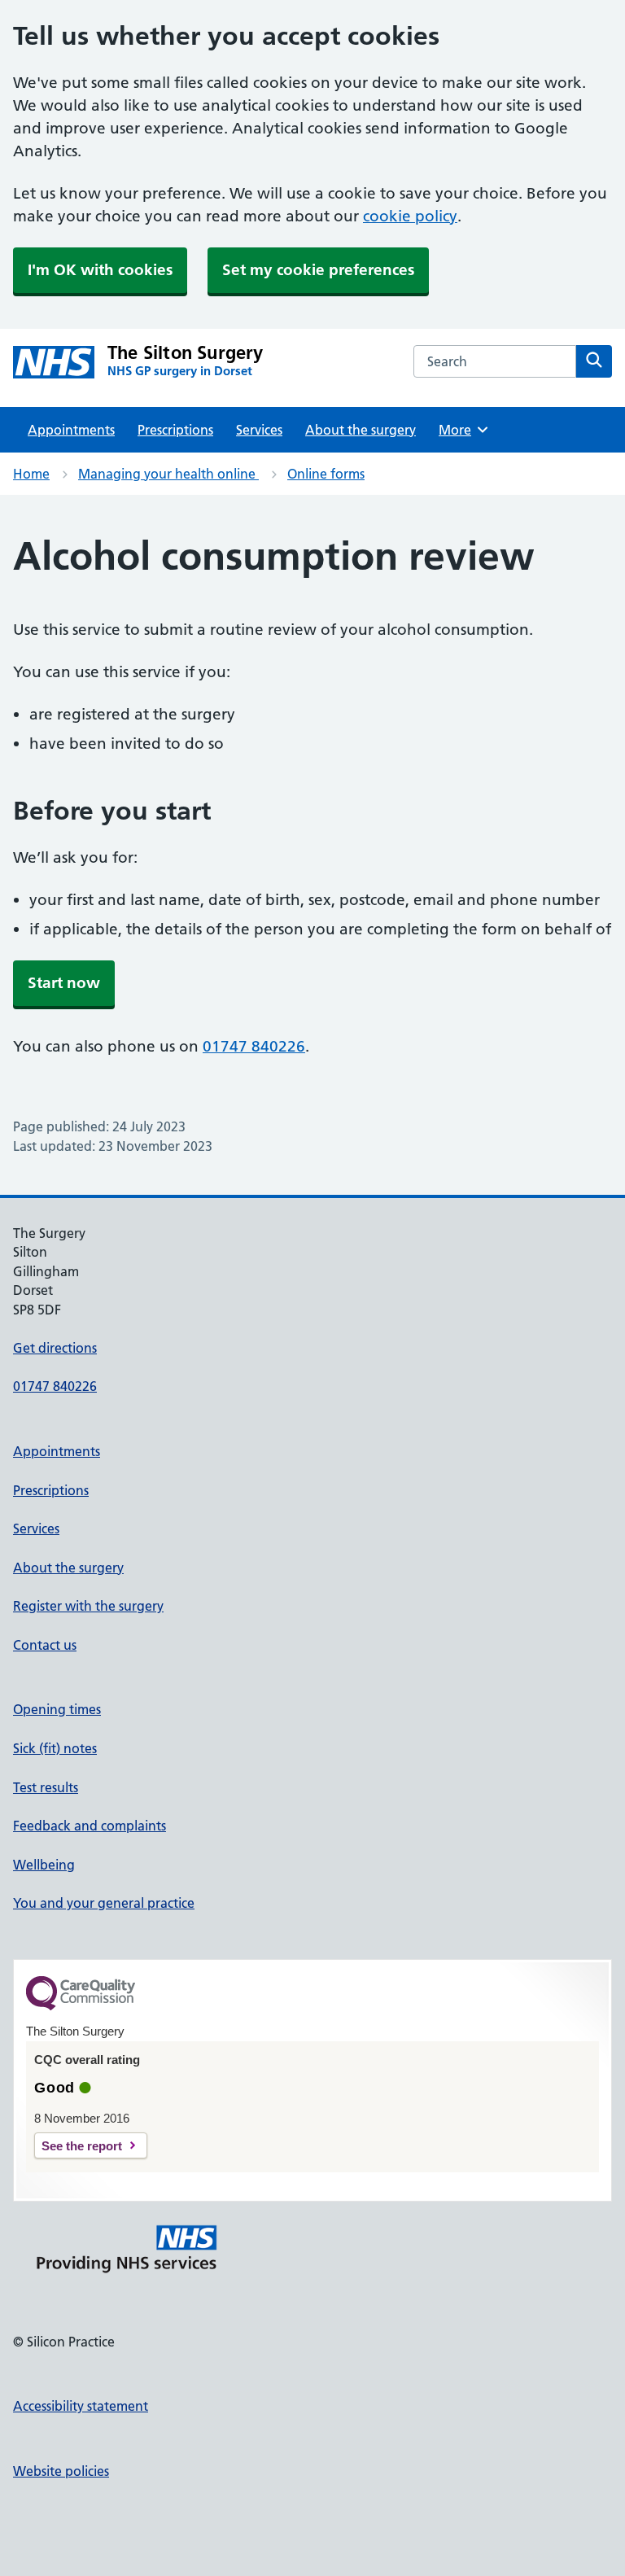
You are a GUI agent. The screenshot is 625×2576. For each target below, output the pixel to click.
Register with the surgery (88, 1606)
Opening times (57, 1709)
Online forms (326, 474)
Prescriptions (175, 430)
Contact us (45, 1645)
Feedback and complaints (90, 1826)
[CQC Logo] (81, 2006)
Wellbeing (44, 1865)
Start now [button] (64, 983)
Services (259, 430)
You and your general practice (104, 1903)
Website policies (61, 2471)
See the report (82, 2146)
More (461, 430)
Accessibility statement (81, 2406)
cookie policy (410, 216)
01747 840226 (254, 1046)
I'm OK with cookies (100, 270)
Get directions (55, 1348)
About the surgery (361, 430)
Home (31, 474)
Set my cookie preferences (318, 270)
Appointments (71, 430)
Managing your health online (168, 474)
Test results (46, 1787)
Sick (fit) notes (55, 1748)
